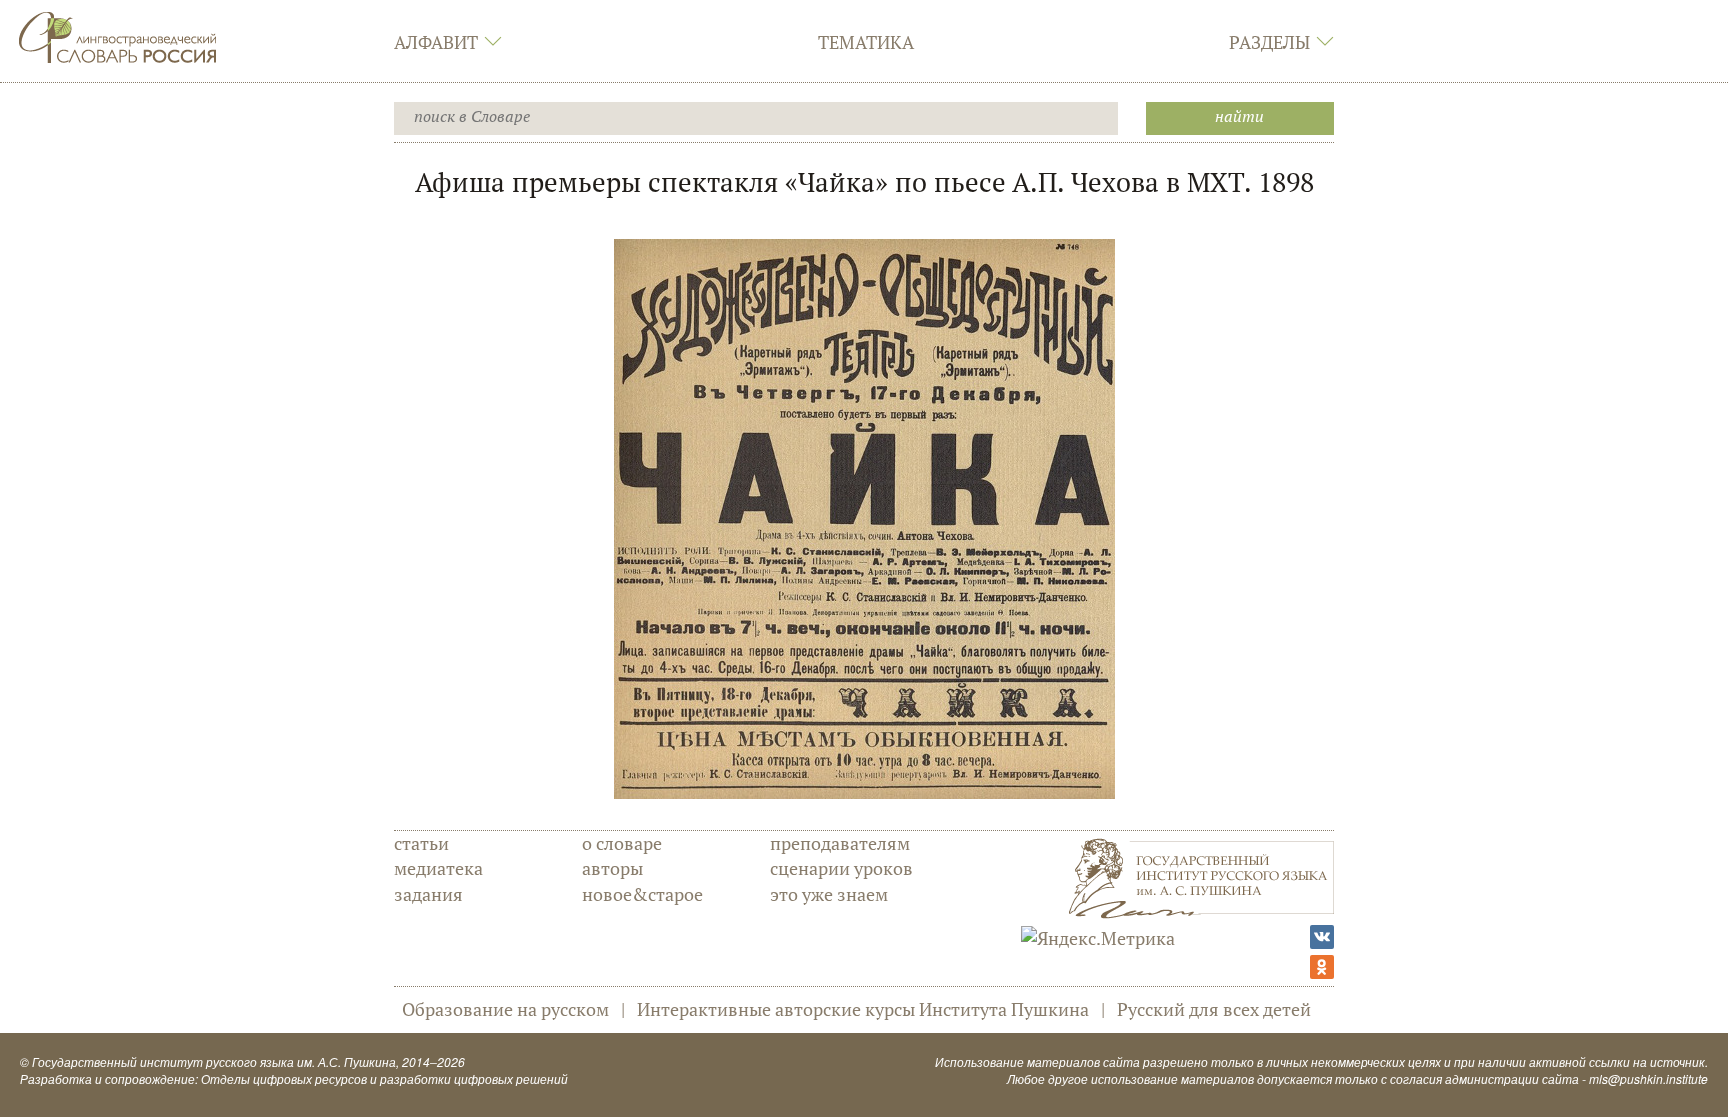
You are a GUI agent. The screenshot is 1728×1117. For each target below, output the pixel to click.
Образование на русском (505, 1009)
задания (428, 894)
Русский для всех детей (1214, 1009)
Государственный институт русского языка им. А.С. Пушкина (214, 1061)
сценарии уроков (841, 868)
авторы (612, 868)
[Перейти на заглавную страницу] (118, 35)
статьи (421, 843)
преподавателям (840, 843)
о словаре (622, 843)
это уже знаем (829, 894)
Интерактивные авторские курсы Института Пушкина (863, 1009)
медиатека (438, 868)
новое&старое (642, 894)
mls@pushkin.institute (1648, 1078)
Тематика (866, 42)
